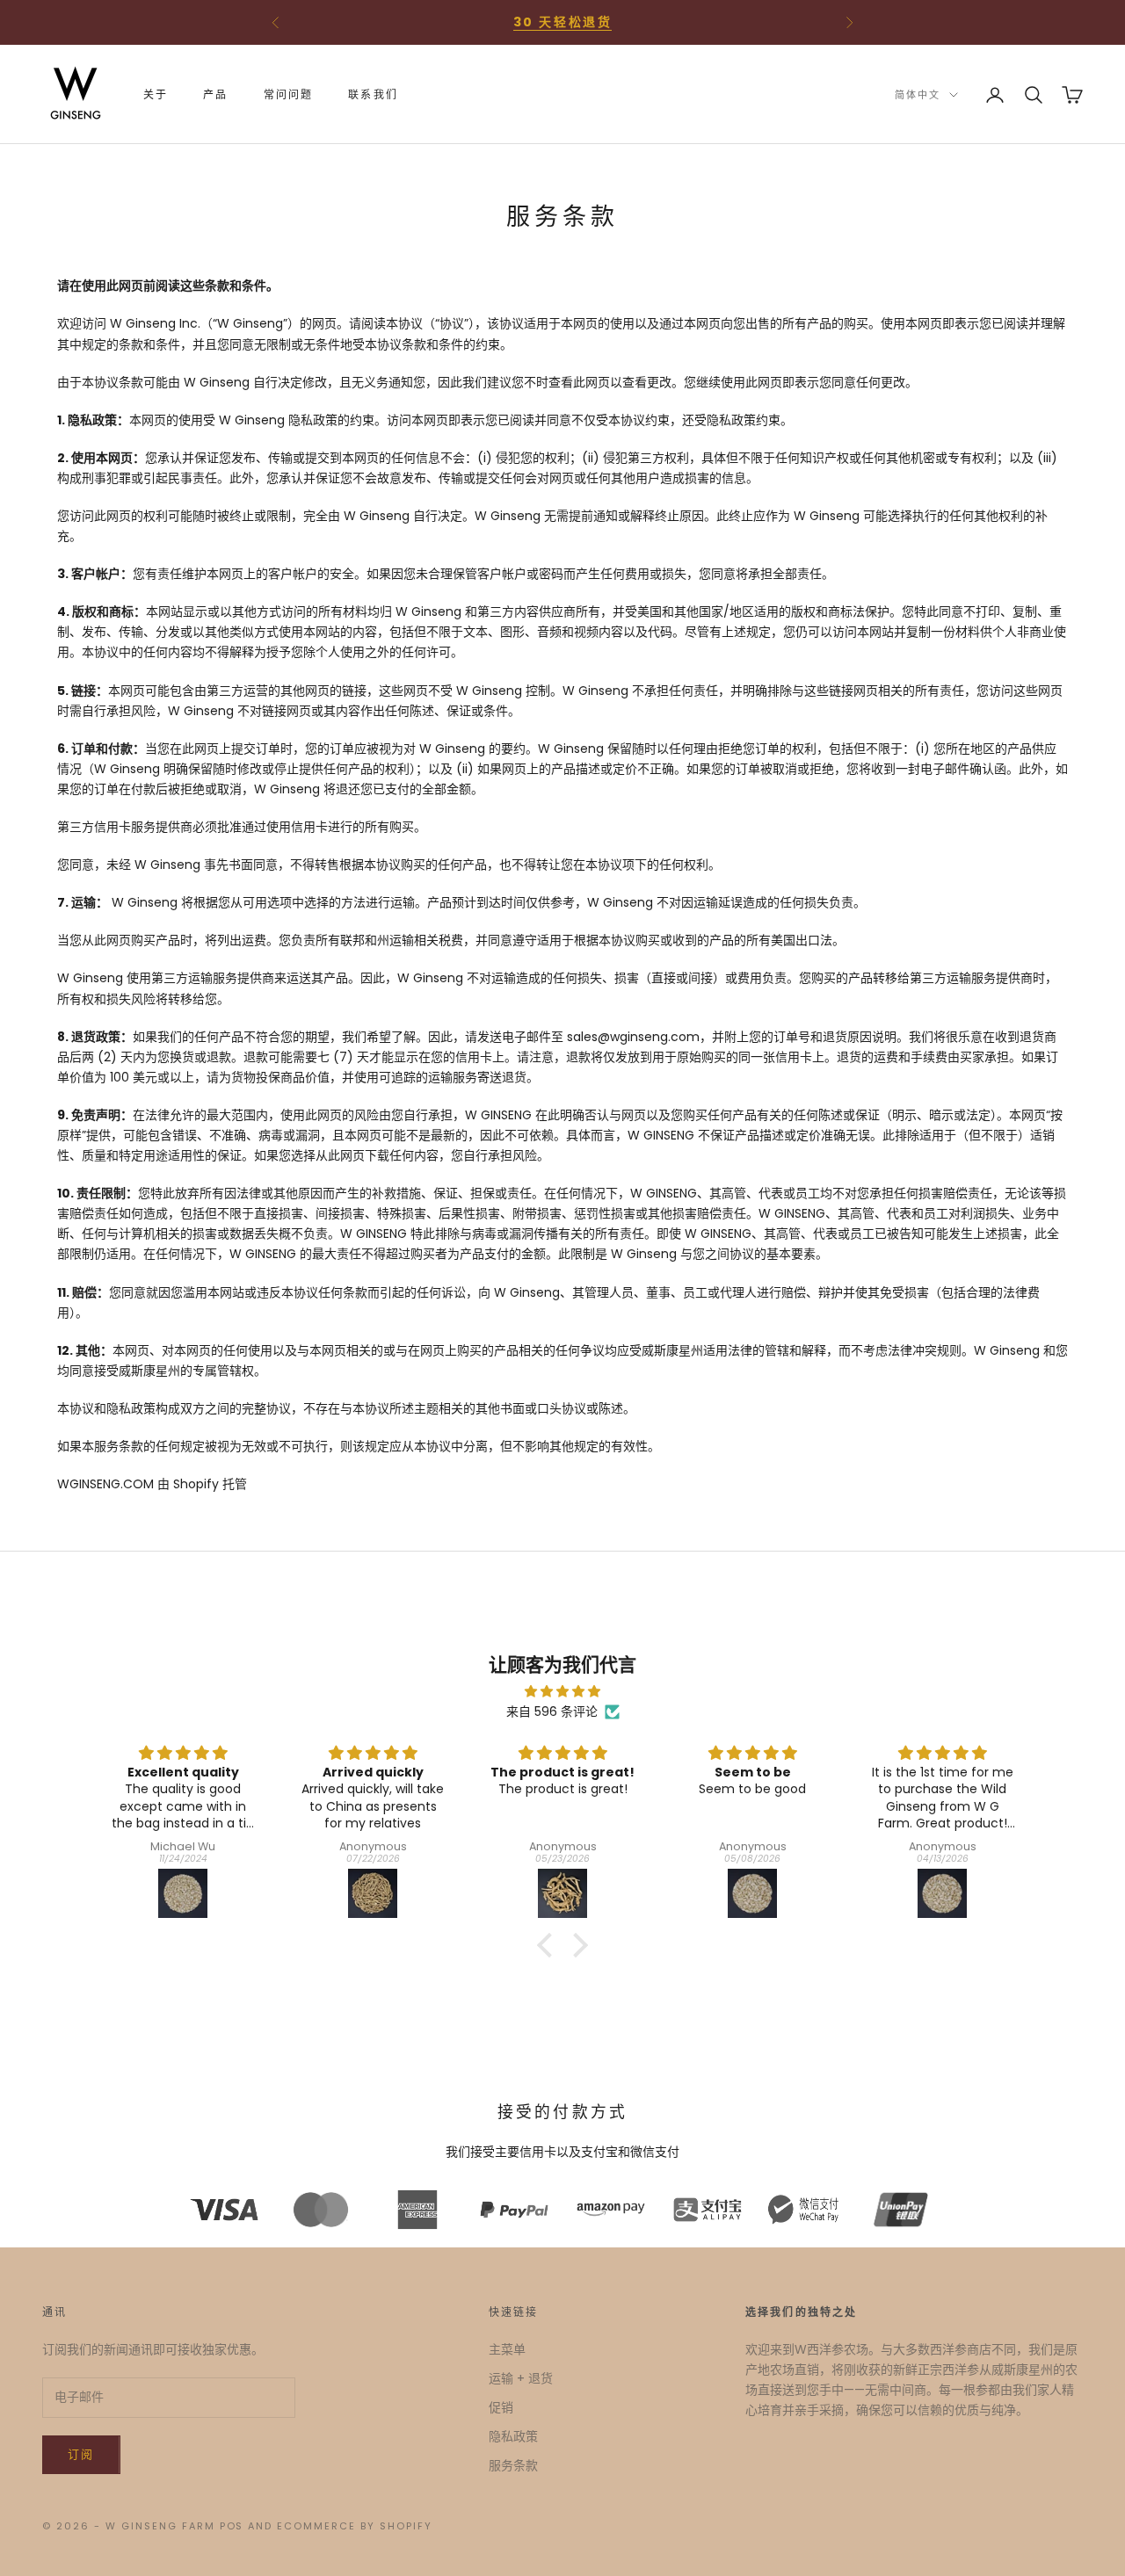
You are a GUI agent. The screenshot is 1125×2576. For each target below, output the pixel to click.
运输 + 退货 (521, 2378)
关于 (156, 94)
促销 (501, 2407)
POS (232, 2526)
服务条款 (513, 2465)
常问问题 (289, 94)
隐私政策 (513, 2436)
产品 (215, 94)
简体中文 (918, 95)
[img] (562, 1691)
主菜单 (507, 2349)
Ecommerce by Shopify (355, 2526)
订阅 (81, 2454)
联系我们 (373, 94)
